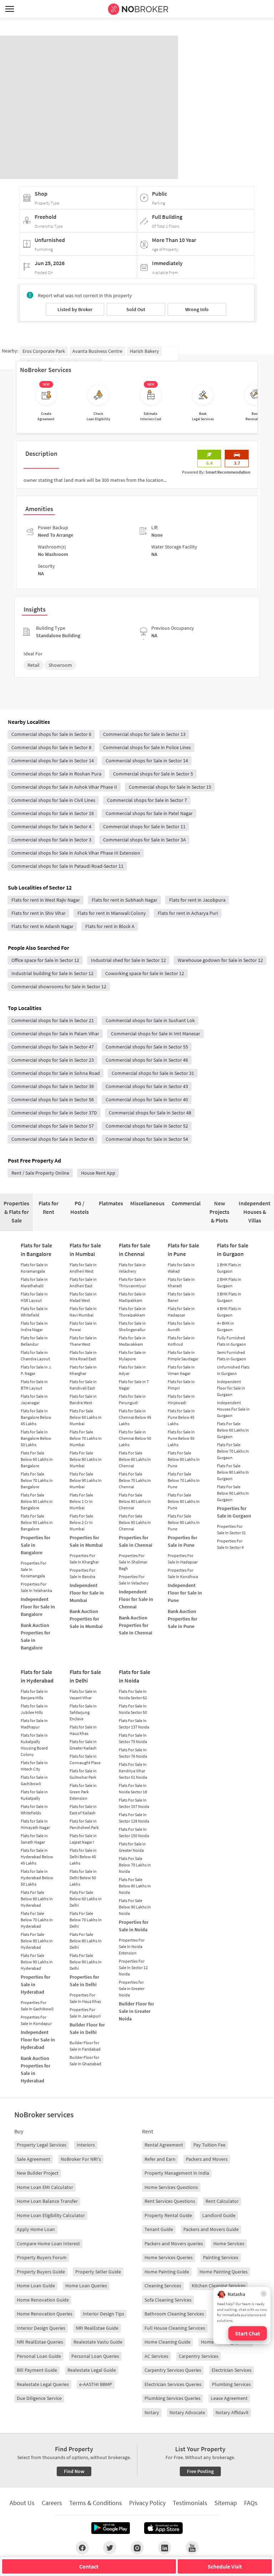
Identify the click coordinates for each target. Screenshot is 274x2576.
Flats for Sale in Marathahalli (34, 1282)
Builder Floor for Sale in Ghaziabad (85, 2060)
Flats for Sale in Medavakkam (132, 1341)
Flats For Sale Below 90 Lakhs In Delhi (86, 1962)
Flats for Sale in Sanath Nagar (34, 1839)
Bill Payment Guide (37, 2370)
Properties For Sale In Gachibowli (37, 2006)
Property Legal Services (42, 2145)
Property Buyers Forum (42, 2257)
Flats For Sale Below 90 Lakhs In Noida (135, 1907)
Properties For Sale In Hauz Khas (85, 1998)
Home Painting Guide (167, 2272)
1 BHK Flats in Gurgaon (229, 1268)
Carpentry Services (199, 2356)
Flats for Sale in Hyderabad (37, 1676)
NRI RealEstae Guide (97, 2328)
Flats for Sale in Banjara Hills (34, 1694)
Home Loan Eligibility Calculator (51, 2215)
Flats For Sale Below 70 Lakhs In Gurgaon (233, 1451)
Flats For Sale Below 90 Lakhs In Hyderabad (37, 1962)
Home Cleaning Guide (168, 2342)
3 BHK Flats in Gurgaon (229, 1297)
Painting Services (221, 2257)
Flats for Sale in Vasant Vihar (83, 1694)
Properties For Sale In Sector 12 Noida (133, 1967)
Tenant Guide (159, 2229)
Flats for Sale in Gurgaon (233, 1250)
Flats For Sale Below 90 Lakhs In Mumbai (86, 1480)
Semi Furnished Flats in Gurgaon (232, 1356)
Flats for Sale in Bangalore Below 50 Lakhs (36, 1438)
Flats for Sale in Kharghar (83, 1370)
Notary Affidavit (232, 2412)
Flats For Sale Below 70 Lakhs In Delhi (86, 1920)
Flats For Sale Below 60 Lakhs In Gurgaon (233, 1430)
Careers (52, 2503)
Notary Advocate (187, 2412)
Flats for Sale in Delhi (85, 1676)
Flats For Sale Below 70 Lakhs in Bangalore (37, 1480)
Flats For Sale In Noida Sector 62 (133, 1694)
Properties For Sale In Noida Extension (132, 1946)
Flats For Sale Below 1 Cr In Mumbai (81, 1501)
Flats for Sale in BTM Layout (34, 1385)
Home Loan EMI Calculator (45, 2187)
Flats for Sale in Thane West (83, 1341)
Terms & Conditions (96, 2503)
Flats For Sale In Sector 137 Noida (134, 1724)
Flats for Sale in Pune (183, 1250)
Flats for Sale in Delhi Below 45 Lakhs (83, 1857)
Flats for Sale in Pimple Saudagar (183, 1356)
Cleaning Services (163, 2286)
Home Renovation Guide (43, 2300)
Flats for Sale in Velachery (132, 1268)
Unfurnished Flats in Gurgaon (233, 1370)
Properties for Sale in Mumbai (86, 1541)
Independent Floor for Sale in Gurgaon (231, 1388)
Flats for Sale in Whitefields (34, 1810)
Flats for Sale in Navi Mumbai (83, 1312)
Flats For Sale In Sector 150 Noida (134, 1832)
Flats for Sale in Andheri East (83, 1282)
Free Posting (200, 2471)
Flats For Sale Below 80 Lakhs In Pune (184, 1501)
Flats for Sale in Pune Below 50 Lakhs (181, 1438)
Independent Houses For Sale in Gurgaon (233, 1409)
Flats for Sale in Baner (181, 1297)
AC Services (156, 2356)
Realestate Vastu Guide (98, 2342)
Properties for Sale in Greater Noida (132, 1988)
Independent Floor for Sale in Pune (185, 1593)
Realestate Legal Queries (43, 2384)
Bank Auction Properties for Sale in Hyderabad (35, 2069)
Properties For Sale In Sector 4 (230, 1544)
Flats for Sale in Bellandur (34, 1341)
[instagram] (137, 2547)
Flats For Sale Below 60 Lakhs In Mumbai (86, 1417)
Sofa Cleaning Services (168, 2300)
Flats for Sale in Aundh (181, 1326)
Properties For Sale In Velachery (134, 1580)
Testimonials (190, 2503)
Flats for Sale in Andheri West (83, 1268)
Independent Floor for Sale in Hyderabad (38, 2040)
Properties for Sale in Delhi (84, 1981)
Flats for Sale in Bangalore (36, 1250)
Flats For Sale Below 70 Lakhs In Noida (135, 1865)
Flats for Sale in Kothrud (181, 1341)
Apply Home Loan (36, 2229)
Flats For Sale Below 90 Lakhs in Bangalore (37, 1522)
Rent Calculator (222, 2201)
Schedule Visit (225, 2566)
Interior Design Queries (41, 2328)
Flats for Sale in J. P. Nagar (36, 1370)
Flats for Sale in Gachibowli (34, 1780)
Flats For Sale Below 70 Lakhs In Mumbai (86, 1438)
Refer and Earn (160, 2159)
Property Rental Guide (168, 2215)
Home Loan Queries (86, 2286)
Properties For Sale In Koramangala (34, 1569)
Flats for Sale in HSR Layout (34, 1297)
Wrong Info (197, 309)
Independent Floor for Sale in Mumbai (87, 1593)
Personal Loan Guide (39, 2356)
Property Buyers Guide (41, 2272)
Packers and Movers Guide (211, 2229)
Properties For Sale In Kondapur (36, 2020)
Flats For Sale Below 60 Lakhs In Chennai (135, 1459)
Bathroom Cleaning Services (174, 2314)
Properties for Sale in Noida (134, 1926)
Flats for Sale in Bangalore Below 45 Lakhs (36, 1417)
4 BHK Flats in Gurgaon (229, 1312)
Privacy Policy (147, 2503)
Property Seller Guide (98, 2272)
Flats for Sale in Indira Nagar (34, 1326)
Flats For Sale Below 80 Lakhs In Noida (135, 1886)
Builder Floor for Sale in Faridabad (85, 2046)
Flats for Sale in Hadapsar (181, 1312)
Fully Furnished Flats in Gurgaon (232, 1341)
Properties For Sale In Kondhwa (183, 1573)
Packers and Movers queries (174, 2243)
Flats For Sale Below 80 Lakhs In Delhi (86, 1941)
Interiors (86, 2145)
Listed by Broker (75, 309)
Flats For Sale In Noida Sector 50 (133, 1709)
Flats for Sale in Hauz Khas (83, 1730)
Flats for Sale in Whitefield (34, 1312)
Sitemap (226, 2503)
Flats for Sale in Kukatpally (34, 1795)
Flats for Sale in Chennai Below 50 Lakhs (135, 1438)
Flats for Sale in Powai (83, 1326)
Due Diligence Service (39, 2398)
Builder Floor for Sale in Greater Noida (136, 2011)
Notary (152, 2412)
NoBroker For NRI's (81, 2159)
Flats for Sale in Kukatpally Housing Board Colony (34, 1745)
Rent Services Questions (170, 2201)
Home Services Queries (169, 2257)
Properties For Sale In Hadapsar (183, 1559)
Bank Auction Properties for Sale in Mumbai (86, 1619)
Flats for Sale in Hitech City (34, 1766)
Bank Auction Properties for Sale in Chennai (136, 1625)
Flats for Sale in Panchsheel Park (84, 1824)
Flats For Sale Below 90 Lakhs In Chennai (135, 1522)
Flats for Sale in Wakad (181, 1268)
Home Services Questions (171, 2187)
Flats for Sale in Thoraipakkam (132, 1312)
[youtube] (192, 2547)
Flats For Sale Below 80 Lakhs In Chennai (135, 1501)
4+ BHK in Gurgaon (225, 1326)
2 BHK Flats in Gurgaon (229, 1282)
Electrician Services (232, 2370)
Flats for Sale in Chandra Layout (35, 1356)
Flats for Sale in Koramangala (34, 1268)
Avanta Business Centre (97, 351)
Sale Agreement (34, 2159)
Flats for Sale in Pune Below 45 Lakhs (181, 1417)
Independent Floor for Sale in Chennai (136, 1599)
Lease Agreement (229, 2398)
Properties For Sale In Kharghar (84, 1559)
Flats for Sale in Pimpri (181, 1385)
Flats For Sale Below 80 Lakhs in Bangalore (37, 1501)
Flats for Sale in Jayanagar (34, 1399)
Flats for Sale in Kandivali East (83, 1385)
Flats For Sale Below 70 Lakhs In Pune (184, 1480)
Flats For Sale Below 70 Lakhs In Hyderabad (37, 1920)
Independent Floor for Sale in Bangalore (38, 1607)
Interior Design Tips (103, 2314)
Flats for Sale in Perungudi (132, 1399)
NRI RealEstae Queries (40, 2342)
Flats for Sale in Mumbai (85, 1250)
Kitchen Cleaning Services (219, 2286)
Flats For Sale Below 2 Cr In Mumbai (81, 1522)
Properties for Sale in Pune (182, 1541)
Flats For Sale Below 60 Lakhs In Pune (184, 1459)
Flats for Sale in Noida (135, 1676)
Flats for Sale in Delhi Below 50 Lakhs (83, 1878)
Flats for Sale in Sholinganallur (132, 1326)
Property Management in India (177, 2173)
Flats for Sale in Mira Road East (83, 1356)
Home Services (229, 2243)
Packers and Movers (207, 2159)
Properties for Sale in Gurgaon (234, 1512)
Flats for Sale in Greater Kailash (83, 1745)
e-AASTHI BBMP (96, 2384)
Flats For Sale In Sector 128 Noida (134, 1818)
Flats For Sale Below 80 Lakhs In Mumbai (86, 1459)
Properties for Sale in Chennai (136, 1541)
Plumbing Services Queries (172, 2398)
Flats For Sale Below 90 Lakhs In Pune (184, 1522)
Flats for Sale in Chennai (135, 1250)
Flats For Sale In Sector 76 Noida (133, 1753)
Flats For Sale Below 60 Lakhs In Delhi (86, 1899)
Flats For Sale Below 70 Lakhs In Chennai (135, 1480)
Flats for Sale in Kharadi (181, 1282)
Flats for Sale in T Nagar (134, 1385)
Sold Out (136, 309)
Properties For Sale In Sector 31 (231, 1529)
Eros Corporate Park (44, 351)
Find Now (74, 2471)
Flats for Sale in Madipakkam (132, 1297)
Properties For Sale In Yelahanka (36, 1587)
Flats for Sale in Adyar (132, 1370)
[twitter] (110, 2547)
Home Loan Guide (36, 2286)
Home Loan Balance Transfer (47, 2201)
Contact (89, 2566)
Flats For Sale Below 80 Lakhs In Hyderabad (37, 1941)
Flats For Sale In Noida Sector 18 (133, 1789)
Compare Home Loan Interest (48, 2243)
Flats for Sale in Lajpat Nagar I (83, 1839)
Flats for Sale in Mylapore (132, 1356)
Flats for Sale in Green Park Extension (83, 1792)
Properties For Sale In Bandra (82, 1573)
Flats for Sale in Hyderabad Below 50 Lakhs (37, 1878)
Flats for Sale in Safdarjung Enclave (83, 1712)
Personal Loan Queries (95, 2356)
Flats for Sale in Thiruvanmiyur (132, 1282)
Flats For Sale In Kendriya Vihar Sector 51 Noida (133, 1771)
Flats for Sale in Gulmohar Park (83, 1774)
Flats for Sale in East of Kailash (83, 1810)
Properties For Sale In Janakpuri (85, 2013)
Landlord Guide (219, 2215)
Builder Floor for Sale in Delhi (87, 2028)
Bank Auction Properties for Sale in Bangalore (35, 1636)
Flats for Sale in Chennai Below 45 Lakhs (135, 1417)
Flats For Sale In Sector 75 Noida (133, 1738)
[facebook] (82, 2547)
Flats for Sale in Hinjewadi (181, 1399)
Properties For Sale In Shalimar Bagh (133, 1562)
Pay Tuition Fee (209, 2145)
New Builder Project (38, 2173)
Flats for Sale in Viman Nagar (181, 1370)
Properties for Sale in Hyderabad (35, 1984)
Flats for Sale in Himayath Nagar (35, 1824)
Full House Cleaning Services (175, 2328)
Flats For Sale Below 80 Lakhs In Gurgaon (233, 1472)
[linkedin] (165, 2547)
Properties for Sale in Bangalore (35, 1545)
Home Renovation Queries (45, 2314)
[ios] (163, 2528)
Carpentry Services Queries (173, 2370)
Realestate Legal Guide (92, 2370)
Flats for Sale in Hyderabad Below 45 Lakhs (37, 1857)
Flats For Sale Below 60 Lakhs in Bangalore (37, 1459)
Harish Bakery (144, 351)
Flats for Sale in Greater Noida (132, 1847)
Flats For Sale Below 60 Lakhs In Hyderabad (37, 1899)
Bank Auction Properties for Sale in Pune (182, 1619)
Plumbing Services (231, 2384)
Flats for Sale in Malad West (83, 1297)
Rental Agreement (164, 2145)
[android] (111, 2528)
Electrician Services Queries (173, 2384)
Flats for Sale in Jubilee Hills (34, 1709)
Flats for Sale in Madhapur (34, 1724)
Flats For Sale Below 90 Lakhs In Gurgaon (233, 1493)
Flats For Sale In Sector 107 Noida (134, 1803)
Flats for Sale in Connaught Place (85, 1759)
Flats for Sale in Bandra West (83, 1399)
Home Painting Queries (224, 2272)
